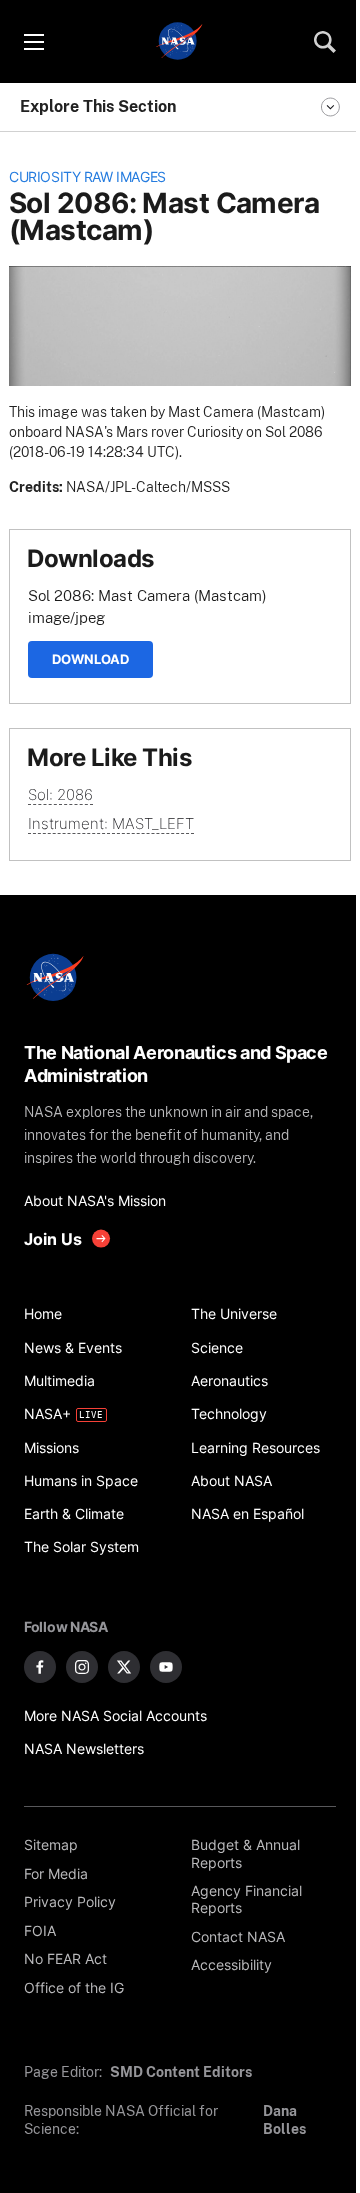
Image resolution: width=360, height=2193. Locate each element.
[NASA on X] (124, 1667)
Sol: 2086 (60, 794)
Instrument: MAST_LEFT (111, 823)
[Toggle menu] (33, 42)
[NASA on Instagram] (82, 1667)
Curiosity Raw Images (87, 177)
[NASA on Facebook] (40, 1667)
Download (90, 659)
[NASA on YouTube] (166, 1667)
